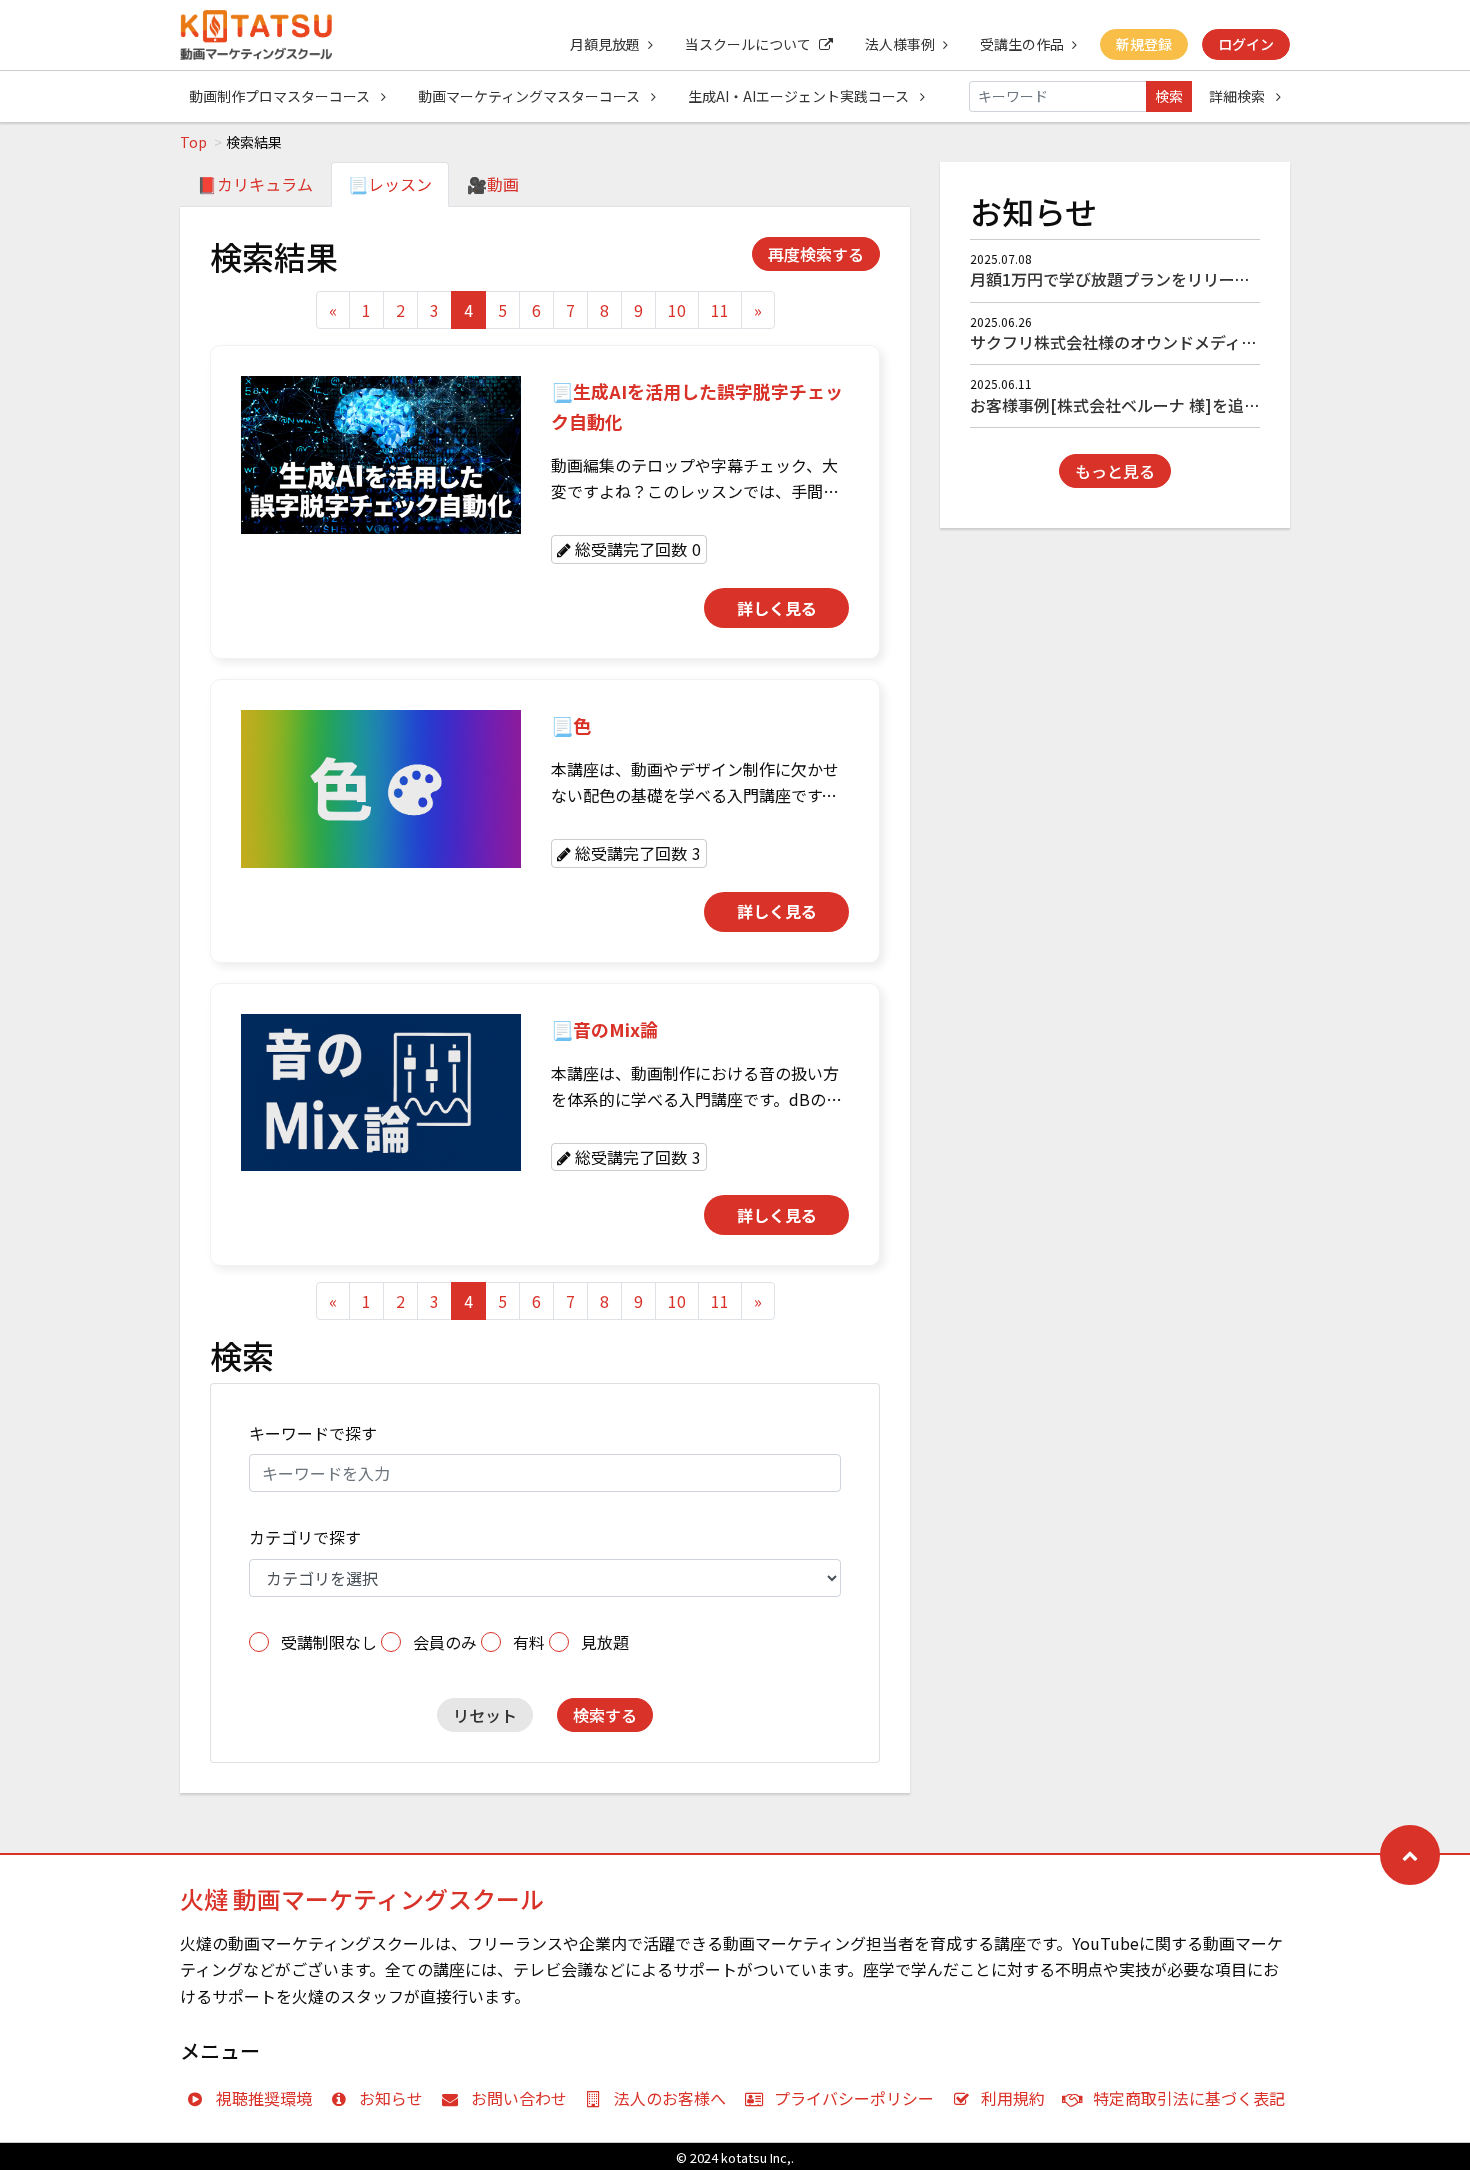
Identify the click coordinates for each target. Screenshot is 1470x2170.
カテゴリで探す (305, 1537)
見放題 (605, 1642)
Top (193, 142)
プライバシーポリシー (854, 2098)
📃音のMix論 (604, 1029)
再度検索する (816, 254)
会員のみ (445, 1642)
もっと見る (1115, 471)
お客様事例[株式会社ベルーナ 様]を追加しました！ (1155, 405)
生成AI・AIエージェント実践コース (800, 96)
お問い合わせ (519, 2098)
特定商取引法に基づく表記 (1189, 2098)
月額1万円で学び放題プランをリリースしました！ (1150, 279)
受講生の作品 (1022, 44)
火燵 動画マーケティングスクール (362, 1898)
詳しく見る (777, 608)
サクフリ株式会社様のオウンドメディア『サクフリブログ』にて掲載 (1217, 342)
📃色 (571, 725)
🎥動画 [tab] (493, 184)
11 (720, 310)
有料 (529, 1642)
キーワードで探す (313, 1433)
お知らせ (391, 2098)
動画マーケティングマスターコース (530, 96)
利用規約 (1013, 2098)
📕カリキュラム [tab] (255, 184)
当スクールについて (748, 44)
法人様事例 (900, 44)
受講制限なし (329, 1642)
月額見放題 (605, 44)
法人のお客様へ (670, 2098)
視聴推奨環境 (264, 2098)
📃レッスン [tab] (390, 184)
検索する (605, 1715)
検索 (1169, 96)
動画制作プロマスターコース (281, 96)
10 (677, 310)
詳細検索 (1238, 96)
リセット (485, 1715)
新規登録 (1144, 44)
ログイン (1246, 44)
